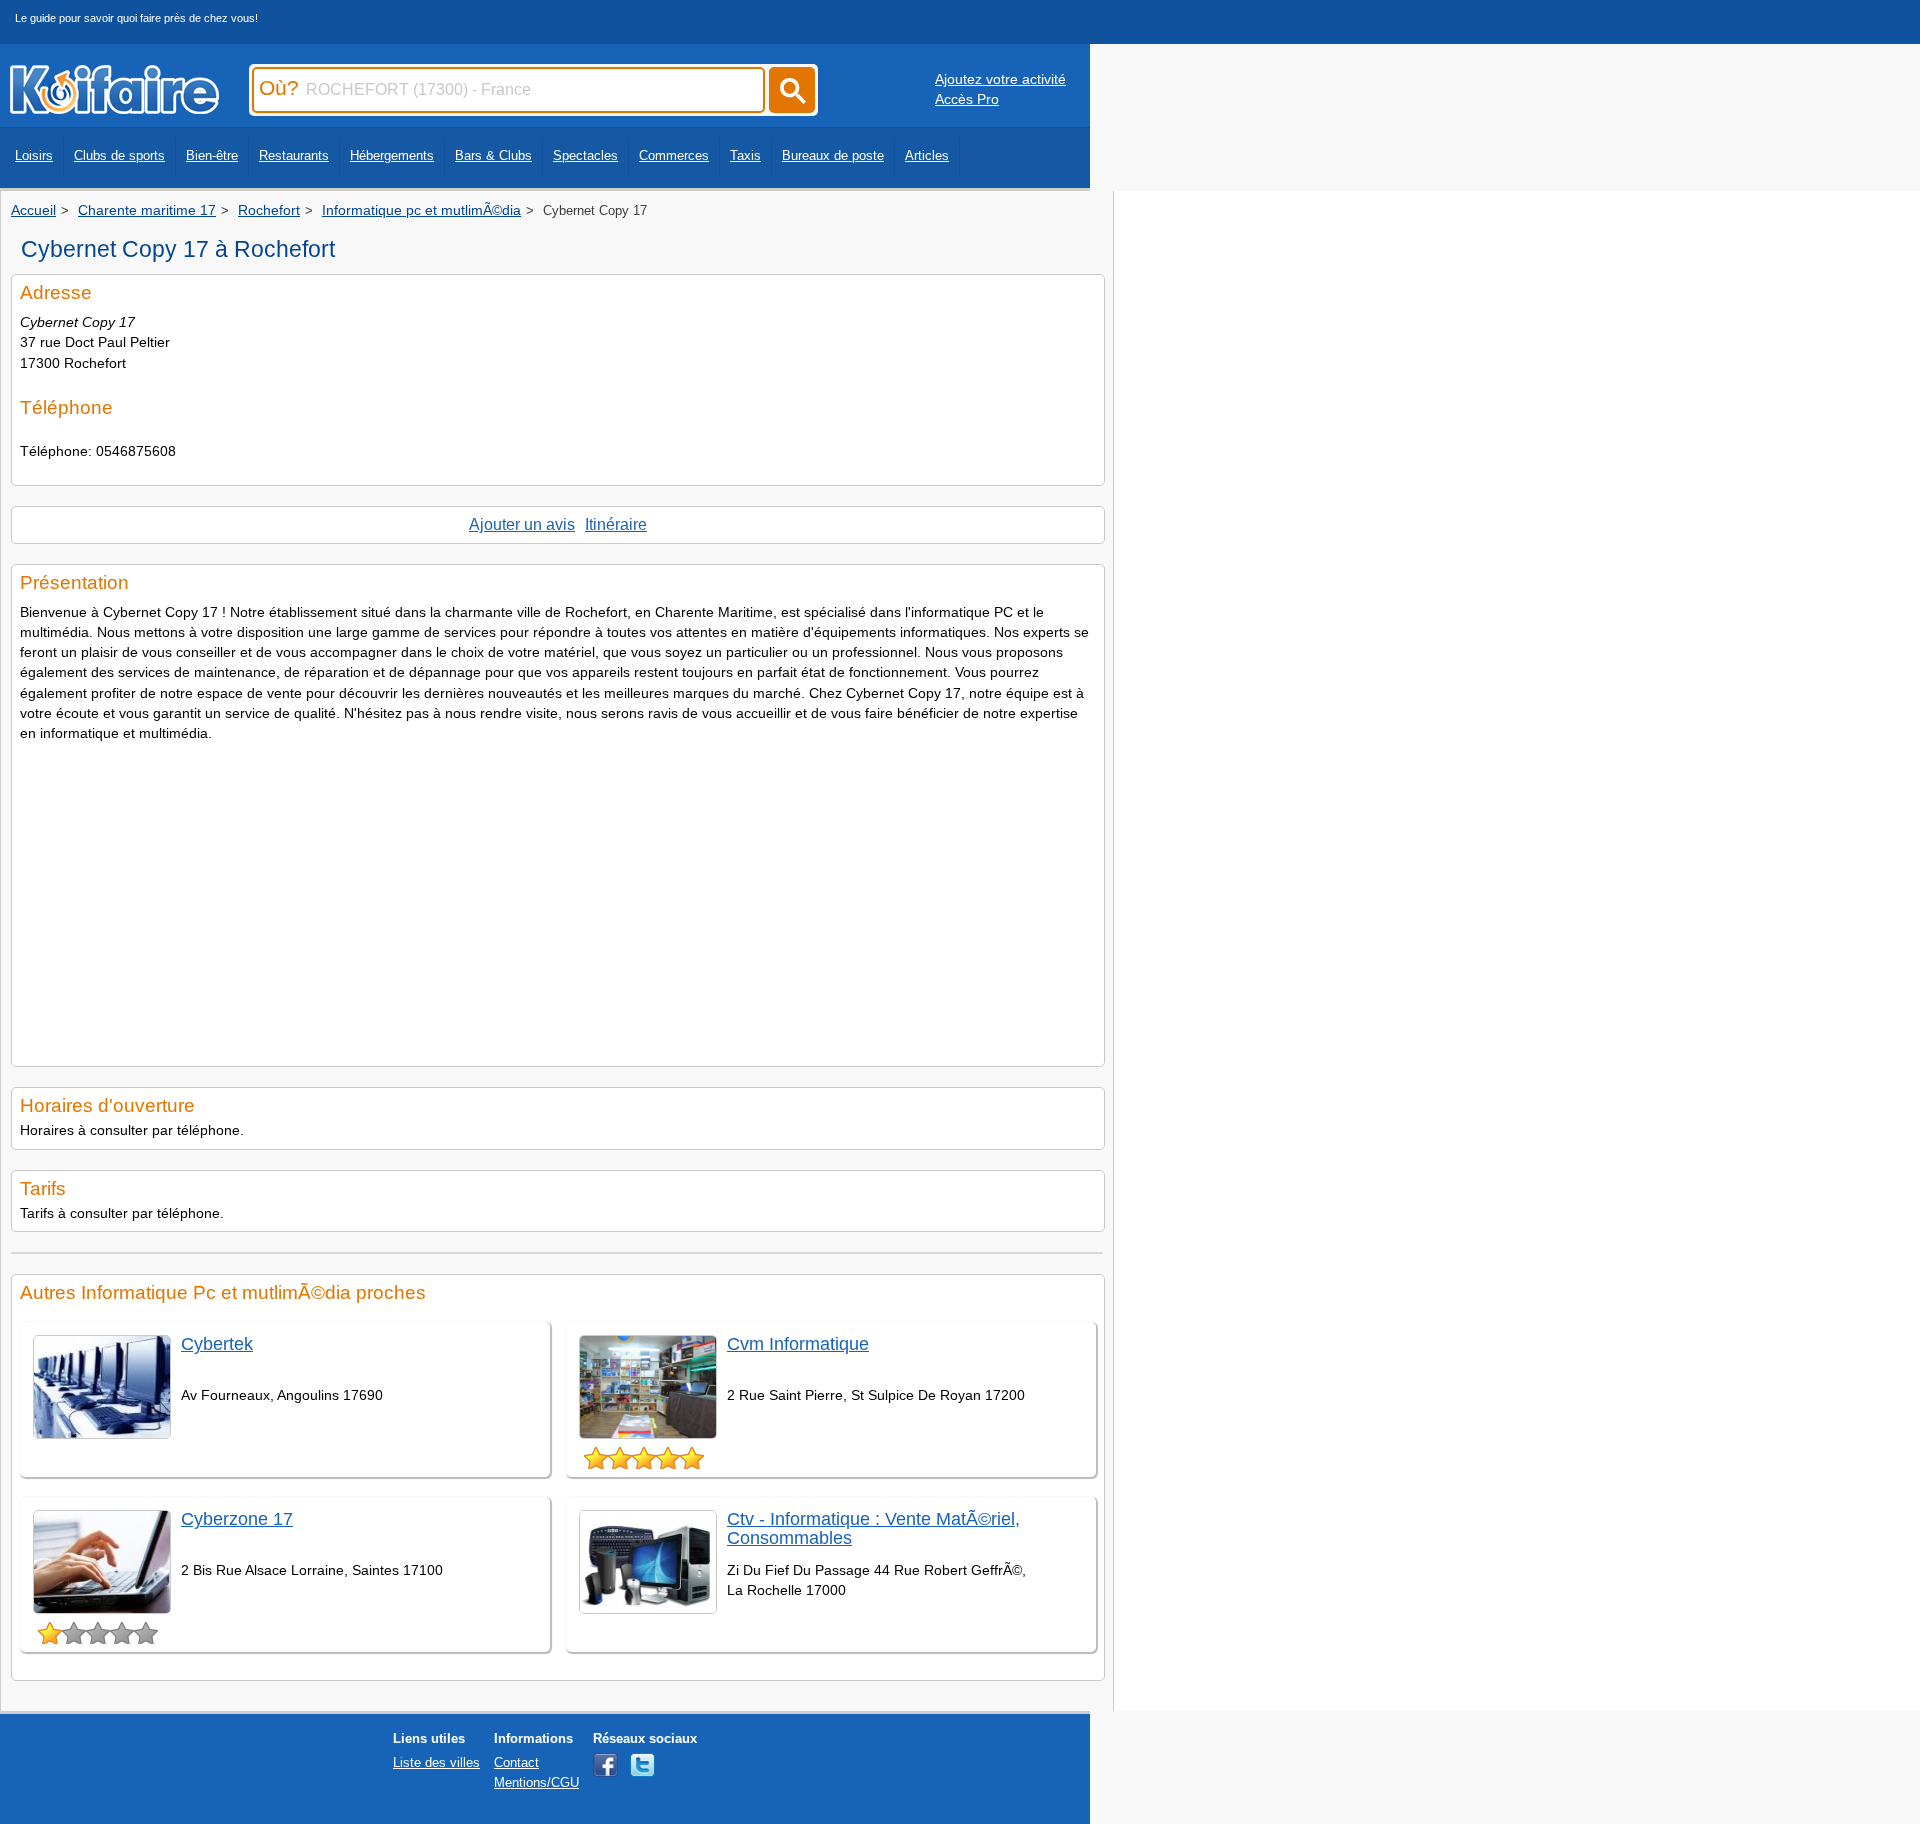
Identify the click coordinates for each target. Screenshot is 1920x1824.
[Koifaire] (114, 108)
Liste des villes (436, 1762)
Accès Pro (967, 99)
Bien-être (212, 155)
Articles (927, 155)
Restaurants (294, 155)
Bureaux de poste (833, 155)
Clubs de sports (119, 155)
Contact (516, 1762)
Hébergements (392, 155)
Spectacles (585, 155)
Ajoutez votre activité (1000, 79)
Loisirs (34, 155)
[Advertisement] (558, 898)
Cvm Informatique (798, 1344)
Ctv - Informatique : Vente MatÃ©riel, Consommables (873, 1528)
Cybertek (217, 1344)
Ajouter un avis (522, 524)
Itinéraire (616, 524)
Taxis (745, 155)
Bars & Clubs (493, 155)
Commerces (674, 155)
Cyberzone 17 (237, 1519)
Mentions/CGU (536, 1782)
